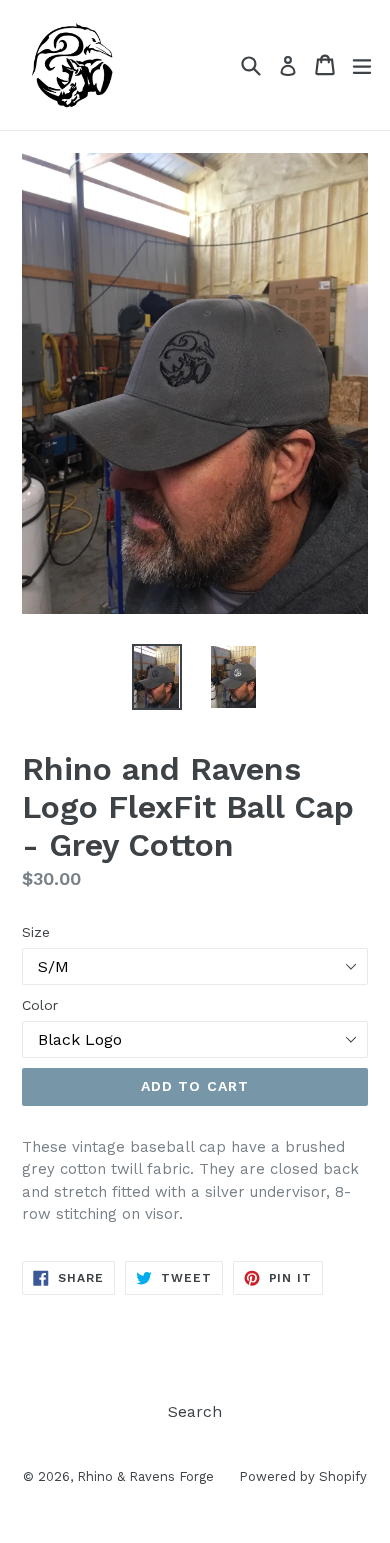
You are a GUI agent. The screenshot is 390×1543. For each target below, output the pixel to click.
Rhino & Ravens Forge (145, 1476)
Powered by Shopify (303, 1476)
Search (195, 1411)
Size (36, 932)
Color (40, 1005)
